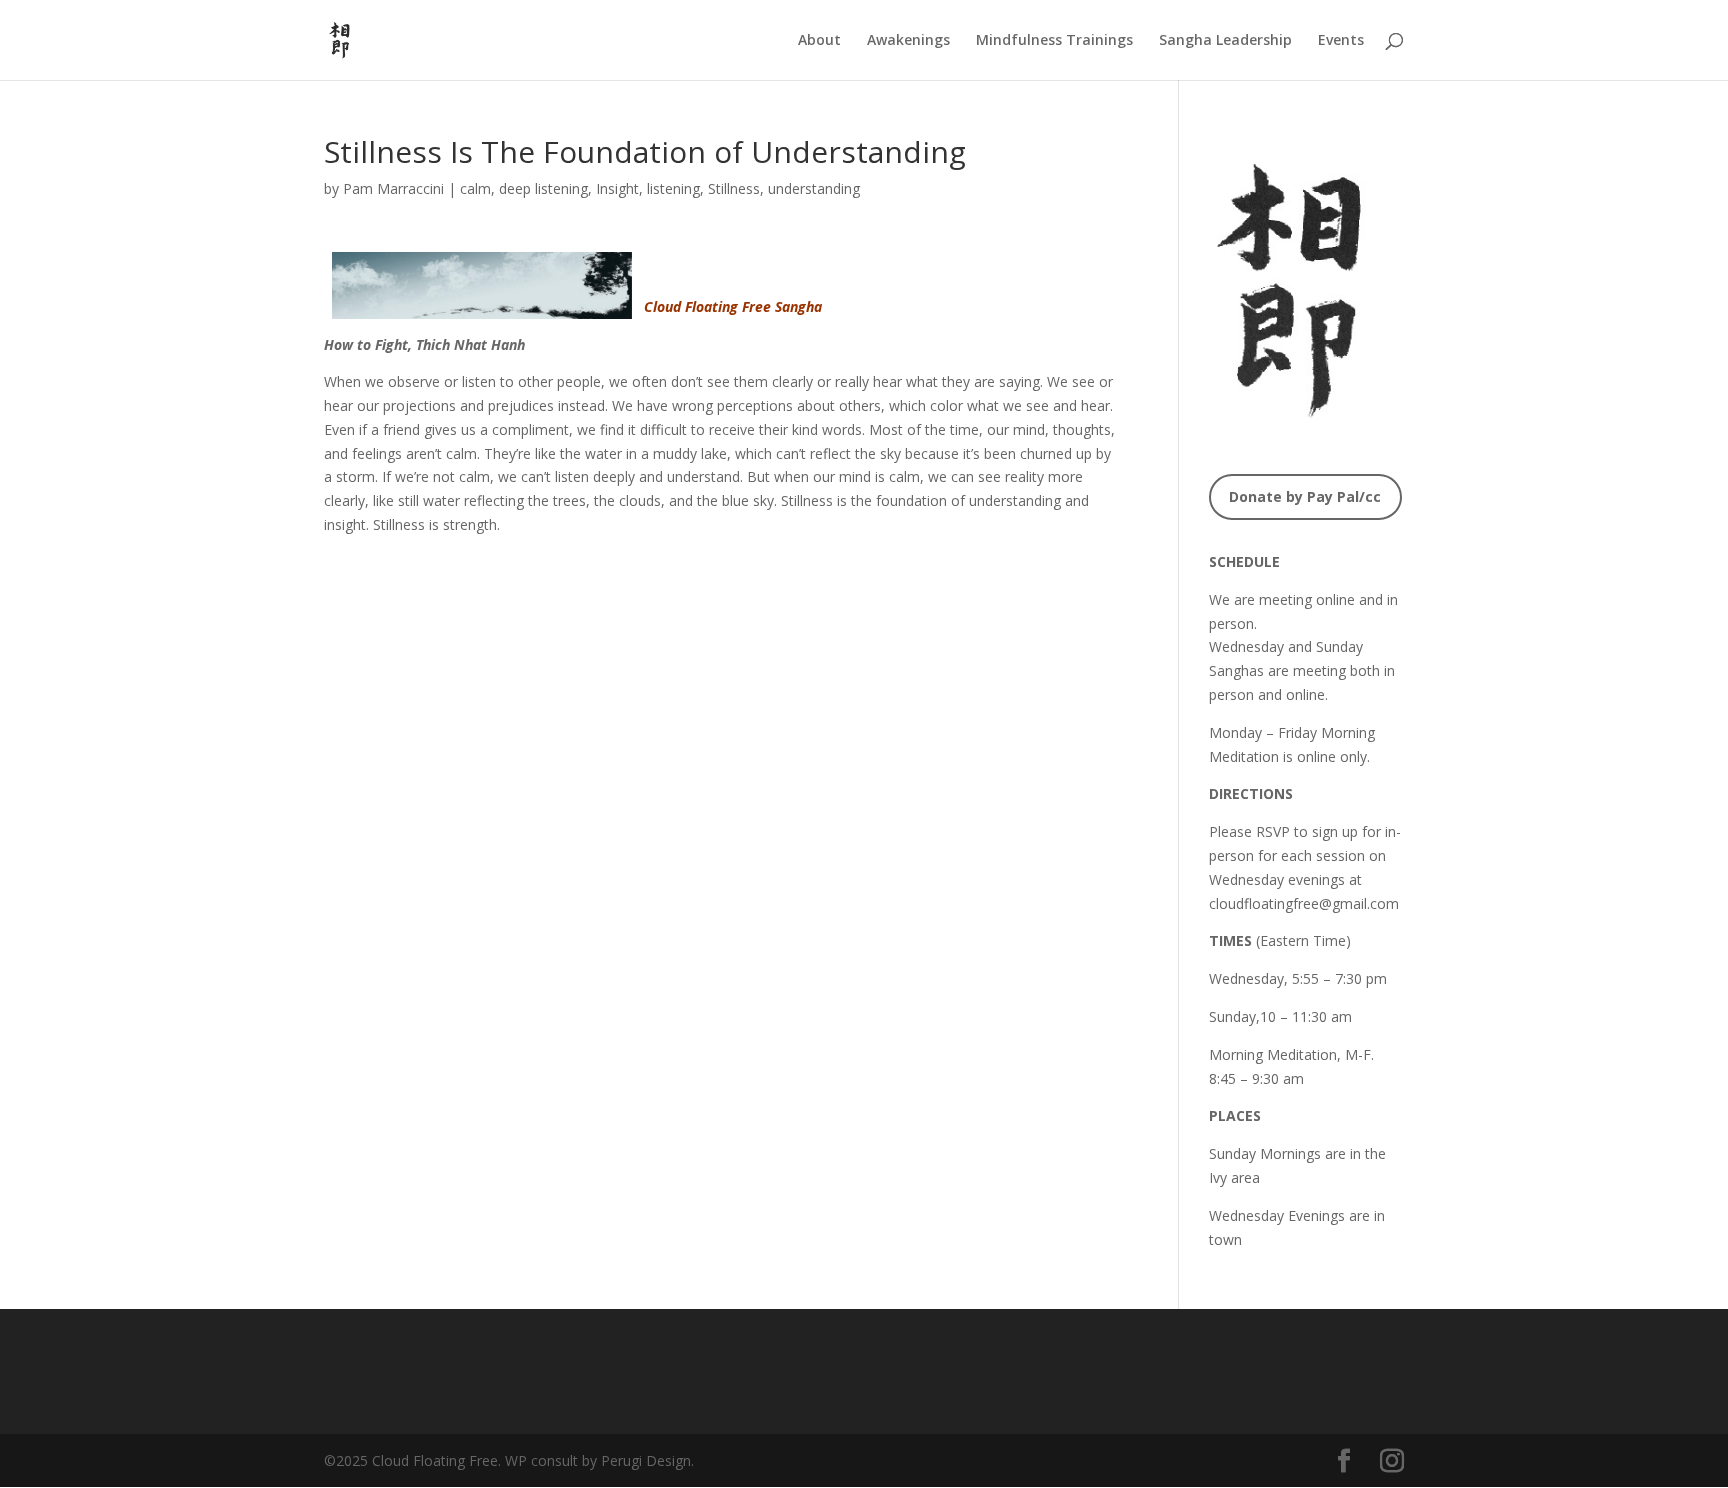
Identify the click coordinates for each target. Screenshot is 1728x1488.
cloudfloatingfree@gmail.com (1304, 903)
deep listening (543, 188)
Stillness (734, 188)
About (819, 41)
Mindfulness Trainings (1054, 41)
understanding (814, 188)
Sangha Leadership (1225, 41)
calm (475, 188)
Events (1341, 41)
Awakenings (908, 41)
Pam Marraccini (393, 188)
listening (673, 188)
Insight (617, 188)
